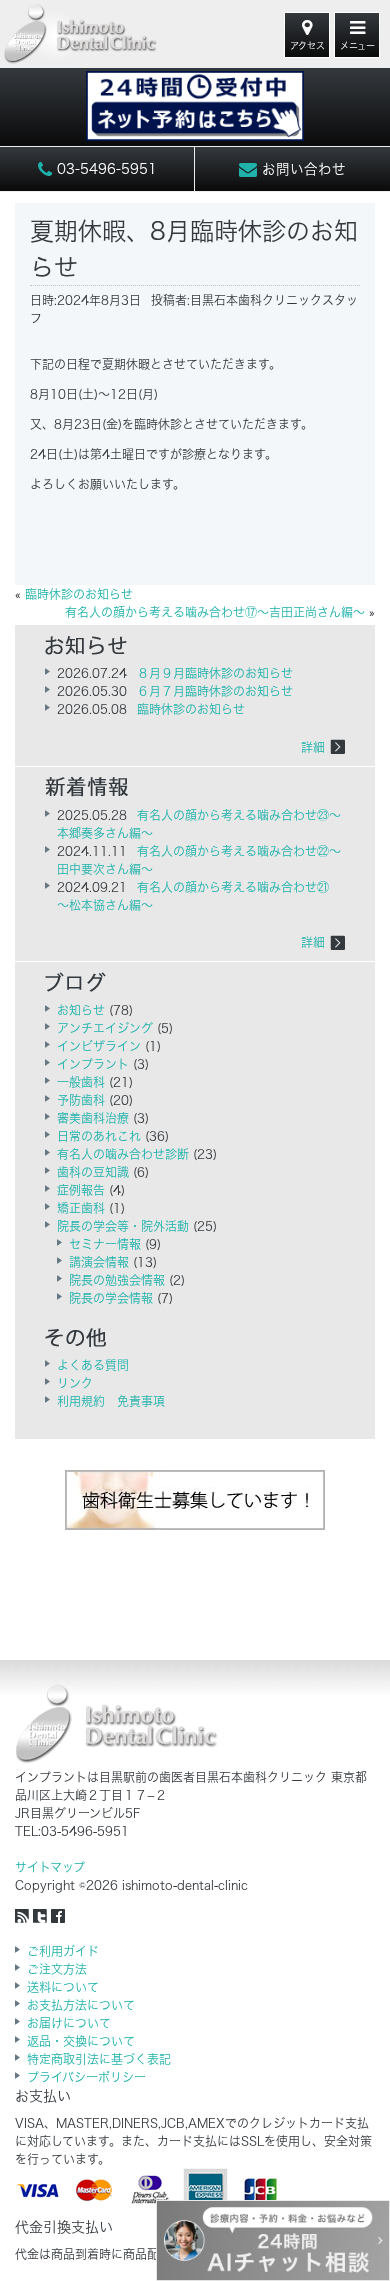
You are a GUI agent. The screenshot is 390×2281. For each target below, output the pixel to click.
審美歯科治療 (93, 1118)
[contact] (195, 96)
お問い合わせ (301, 169)
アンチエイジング (105, 1028)
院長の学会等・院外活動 (123, 1226)
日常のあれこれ (99, 1136)
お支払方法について (81, 2005)
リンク (75, 1383)
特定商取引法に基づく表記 (99, 2059)
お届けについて (69, 2023)
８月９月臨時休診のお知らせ (215, 673)
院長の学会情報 (111, 1298)
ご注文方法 (57, 1969)
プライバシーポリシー (86, 2077)
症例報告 (81, 1190)
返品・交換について (81, 2041)
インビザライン (99, 1046)
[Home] (80, 34)
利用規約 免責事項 (111, 1401)
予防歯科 (81, 1100)
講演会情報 (99, 1262)
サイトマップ (50, 1867)
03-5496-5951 (104, 169)
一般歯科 (81, 1082)
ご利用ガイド (63, 1951)
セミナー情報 (105, 1244)
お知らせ (81, 1010)
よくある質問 (93, 1365)
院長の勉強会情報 (117, 1280)
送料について (63, 1987)
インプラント (93, 1064)
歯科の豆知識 (93, 1172)
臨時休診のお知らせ (79, 594)
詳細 (313, 747)
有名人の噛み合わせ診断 (123, 1154)
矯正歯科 (81, 1208)
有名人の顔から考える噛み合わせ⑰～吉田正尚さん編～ (215, 612)
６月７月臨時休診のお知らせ (215, 691)
